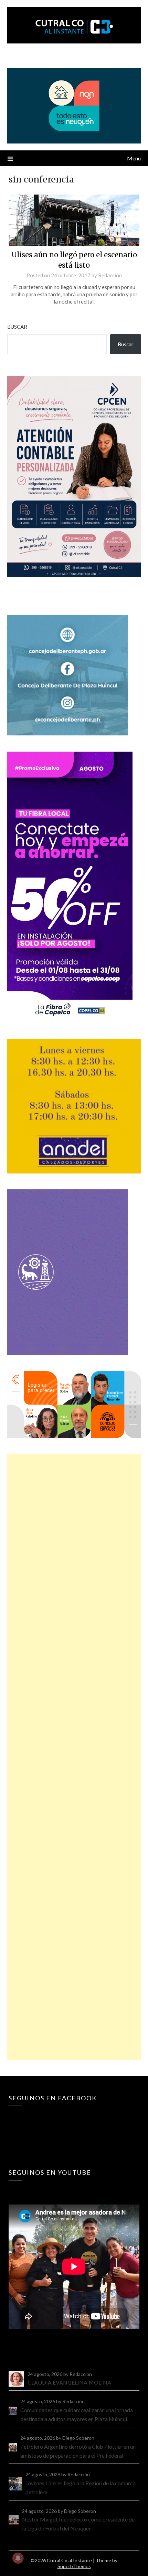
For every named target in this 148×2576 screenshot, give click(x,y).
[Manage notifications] (18, 2558)
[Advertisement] (74, 1757)
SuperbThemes (74, 2566)
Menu (134, 158)
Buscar (17, 327)
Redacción (110, 275)
